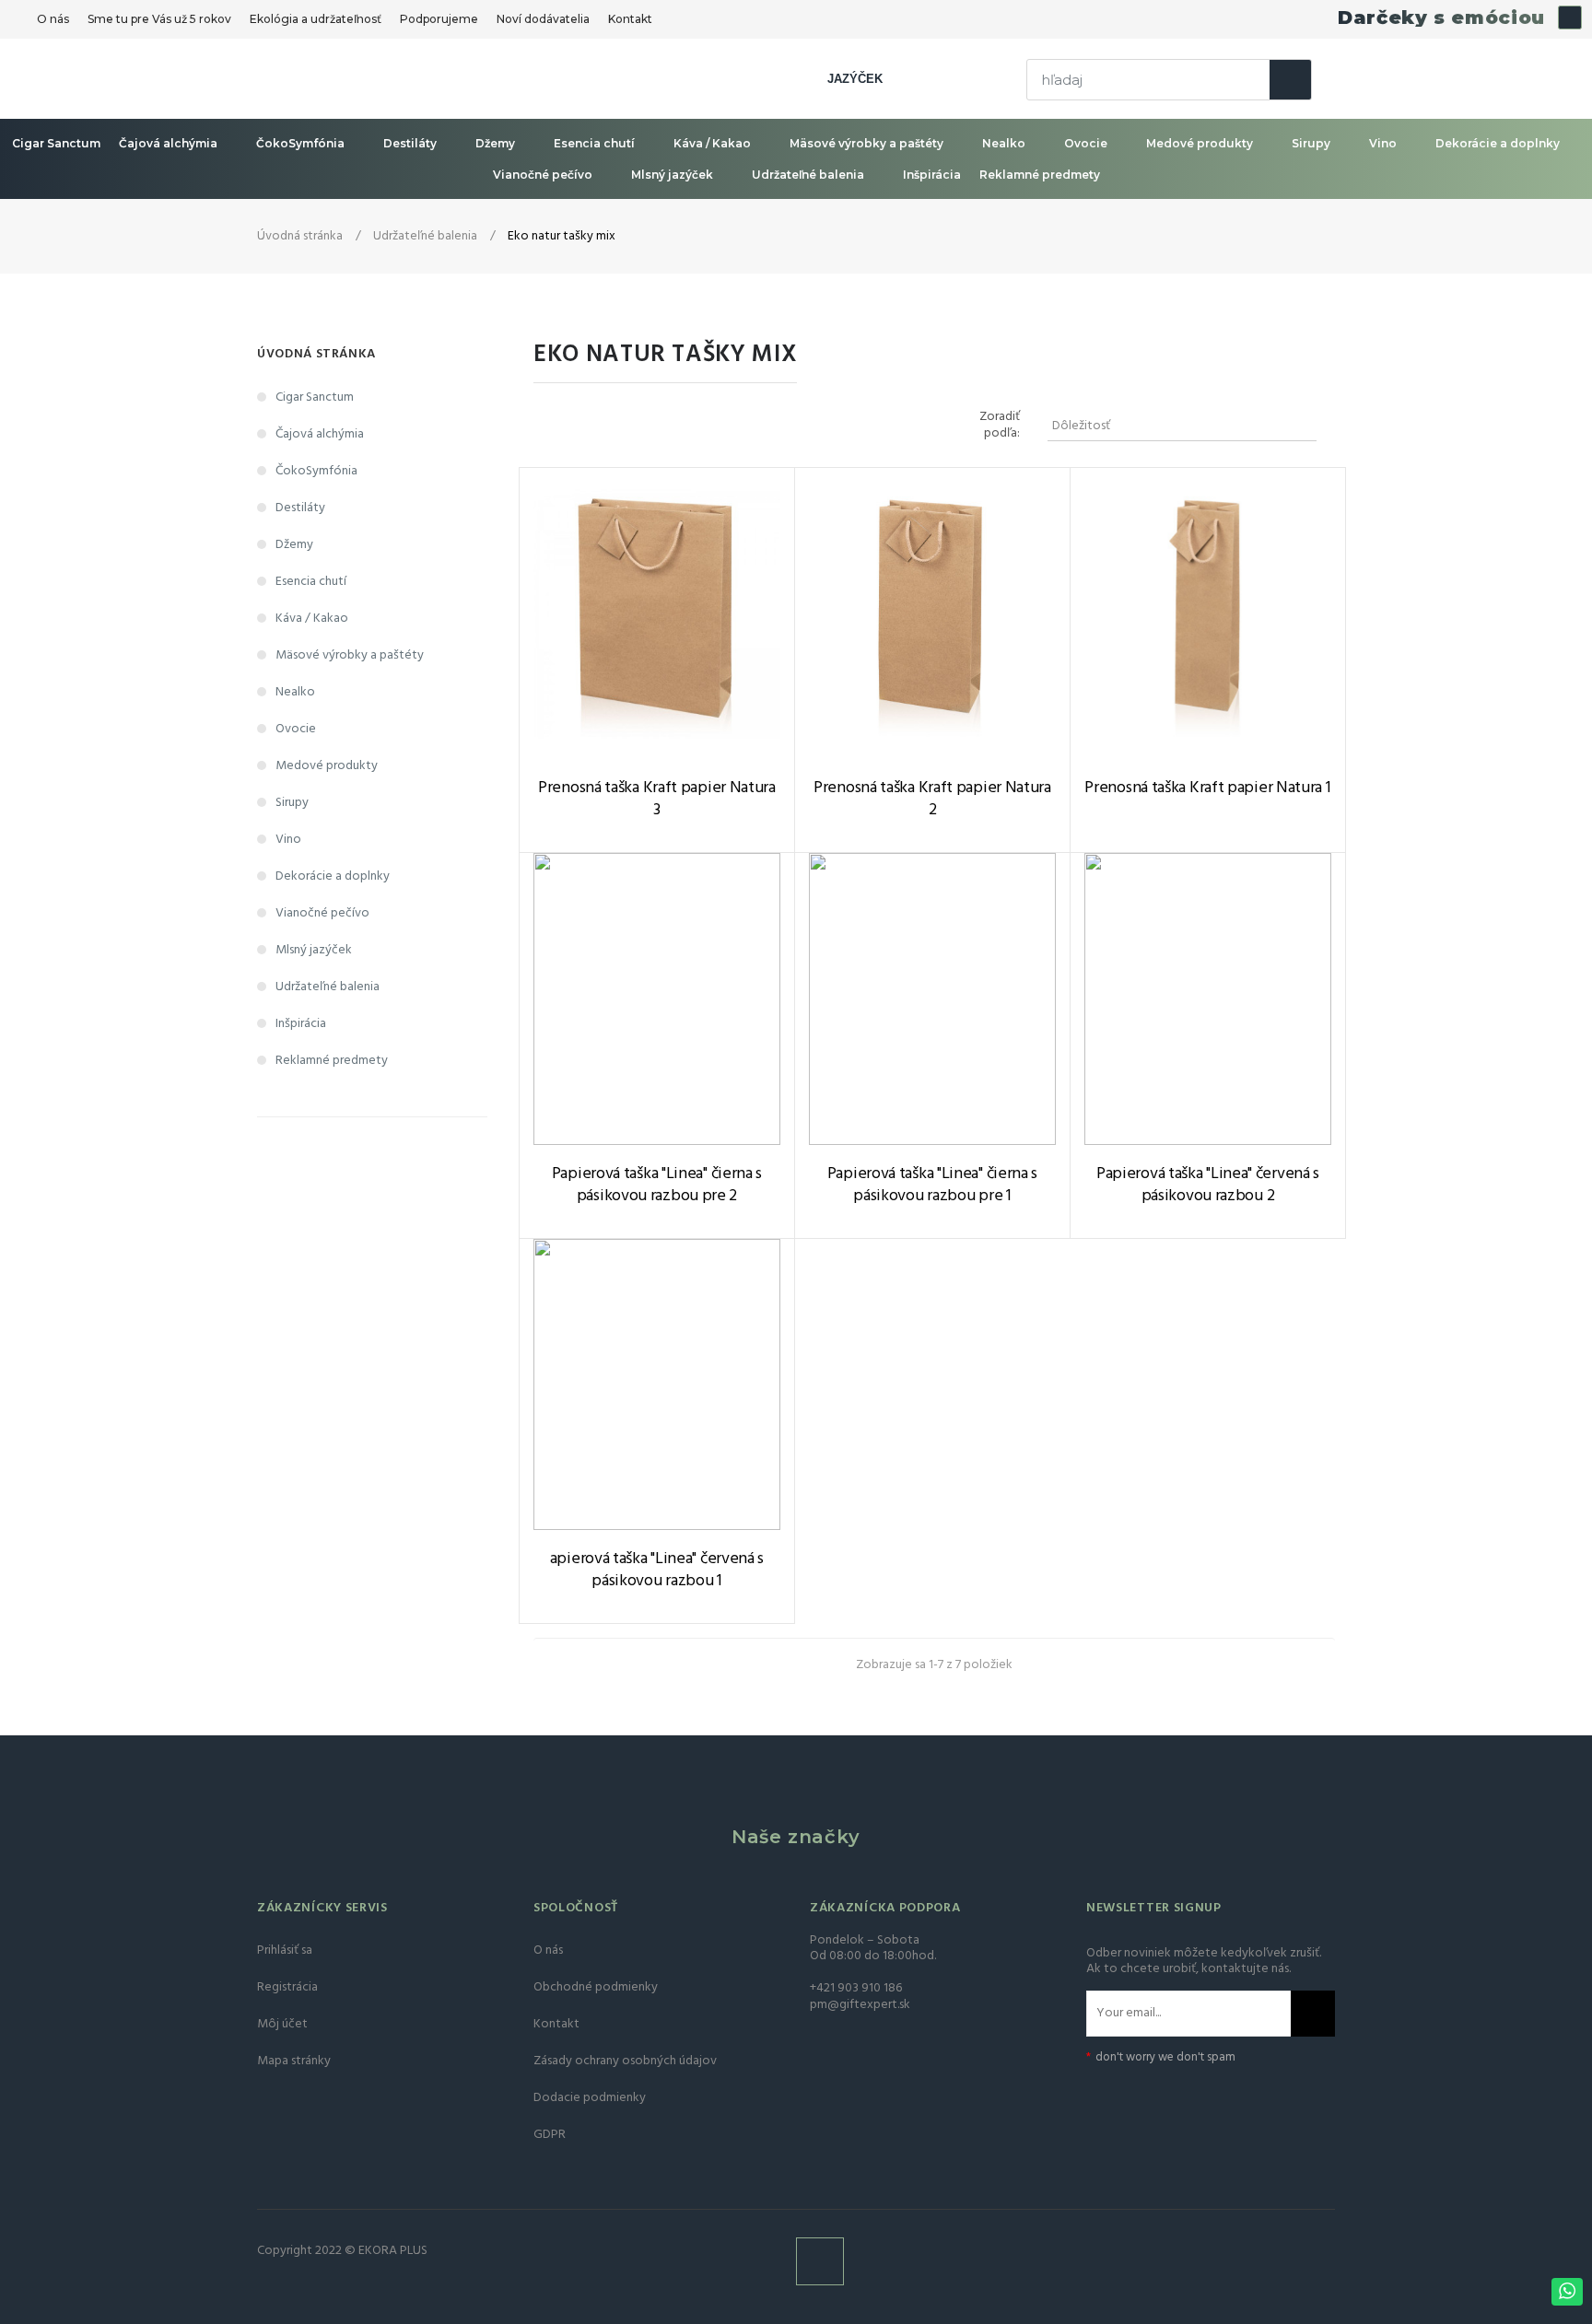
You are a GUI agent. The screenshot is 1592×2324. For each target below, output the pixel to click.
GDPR (550, 2135)
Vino (1383, 143)
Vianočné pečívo (543, 175)
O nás (53, 19)
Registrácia (287, 1987)
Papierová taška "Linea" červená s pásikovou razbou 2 (1208, 1185)
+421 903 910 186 (856, 1988)
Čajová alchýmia (168, 143)
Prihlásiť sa (285, 1950)
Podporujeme (439, 19)
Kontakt (630, 19)
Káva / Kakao (712, 143)
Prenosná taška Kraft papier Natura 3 (657, 800)
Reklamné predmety (1040, 175)
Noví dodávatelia (543, 19)
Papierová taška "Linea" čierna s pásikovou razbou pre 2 (657, 1185)
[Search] (1290, 80)
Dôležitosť (1179, 426)
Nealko (1004, 143)
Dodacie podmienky (590, 2098)
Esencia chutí (594, 143)
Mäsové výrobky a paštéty (866, 143)
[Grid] (563, 426)
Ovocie (1086, 143)
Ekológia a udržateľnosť (316, 19)
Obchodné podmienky (596, 1987)
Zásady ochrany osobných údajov (625, 2061)
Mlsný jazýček (672, 175)
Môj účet (282, 2024)
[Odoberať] (1313, 2014)
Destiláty (410, 143)
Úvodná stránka (316, 354)
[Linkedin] (1570, 18)
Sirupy (1311, 143)
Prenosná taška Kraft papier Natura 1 (1207, 788)
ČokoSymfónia (300, 143)
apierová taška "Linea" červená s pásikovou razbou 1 (657, 1571)
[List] (591, 426)
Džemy (495, 143)
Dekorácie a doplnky (1498, 143)
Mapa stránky (294, 2061)
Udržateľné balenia (808, 175)
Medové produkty (1200, 143)
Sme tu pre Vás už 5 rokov (159, 19)
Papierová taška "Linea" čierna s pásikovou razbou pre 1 (932, 1185)
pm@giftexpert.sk (860, 2005)
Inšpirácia (932, 175)
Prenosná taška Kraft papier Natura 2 (932, 800)
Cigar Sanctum (56, 143)
